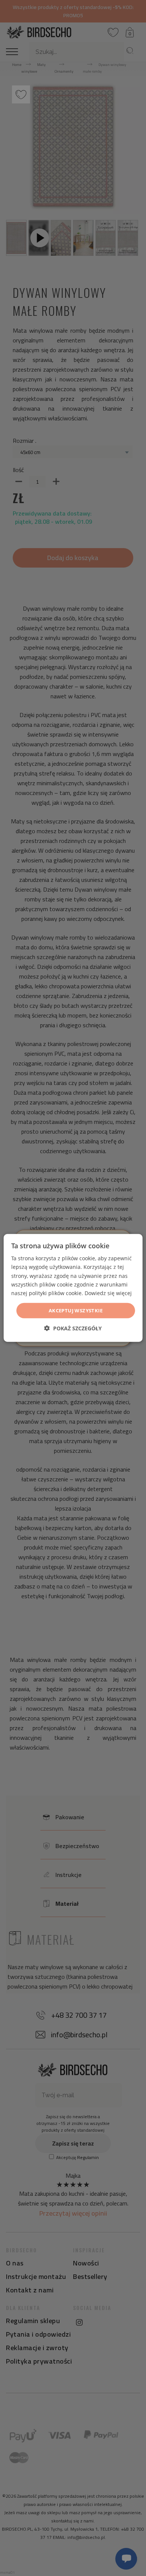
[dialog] (73, 1288)
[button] (73, 1328)
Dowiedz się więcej (108, 1293)
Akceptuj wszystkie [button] (76, 1310)
